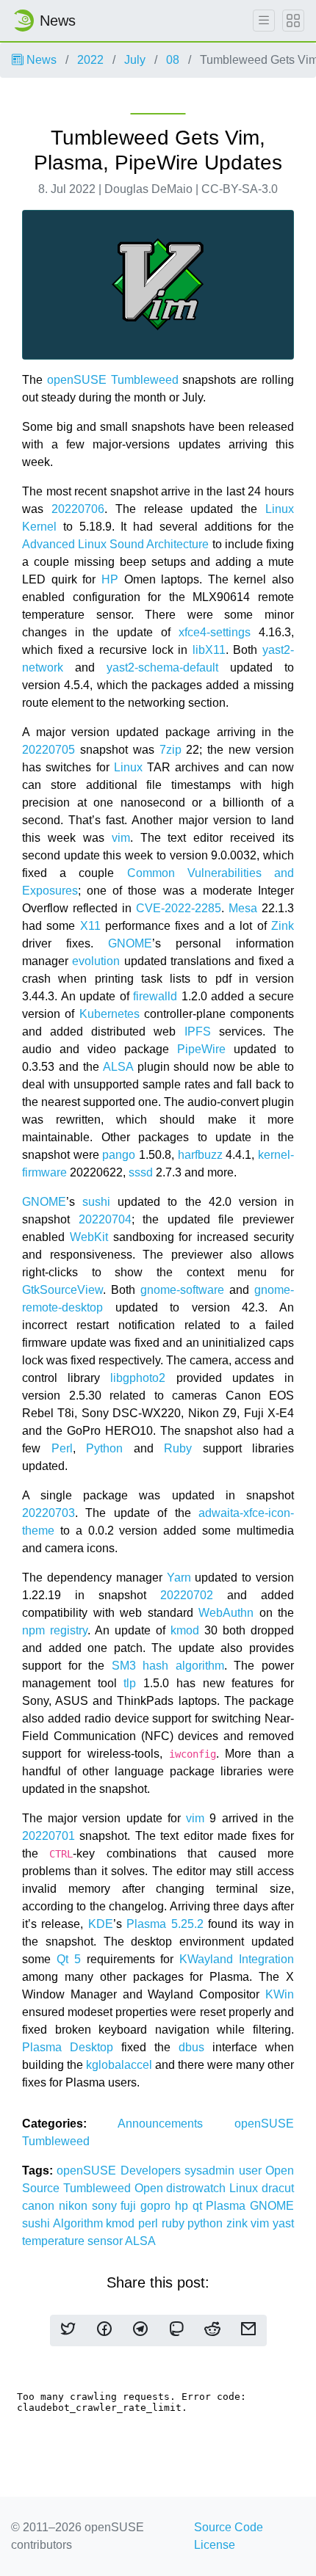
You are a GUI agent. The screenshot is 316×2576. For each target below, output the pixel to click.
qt (200, 2206)
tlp (130, 1683)
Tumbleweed (145, 380)
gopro (158, 2206)
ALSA (118, 1067)
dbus (191, 2047)
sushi (96, 1202)
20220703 (49, 1513)
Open (151, 2188)
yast (283, 2223)
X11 (90, 926)
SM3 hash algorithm (168, 1666)
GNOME (130, 943)
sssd (141, 1172)
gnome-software (182, 1290)
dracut (278, 2188)
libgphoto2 (138, 1378)
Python (104, 1448)
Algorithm (80, 2223)
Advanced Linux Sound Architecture (116, 544)
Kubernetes (109, 1014)
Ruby (178, 1448)
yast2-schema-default (162, 667)
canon (40, 2206)
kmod (185, 1630)
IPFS (198, 1032)
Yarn (179, 1578)
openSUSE (77, 380)
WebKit (89, 1237)
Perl (62, 1448)
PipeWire (201, 1049)
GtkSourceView (62, 1290)
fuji (130, 2206)
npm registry (55, 1630)
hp (184, 2206)
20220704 (105, 1219)
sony (107, 2206)
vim (121, 838)
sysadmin (211, 2171)
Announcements (176, 2124)
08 (173, 60)
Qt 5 (69, 1959)
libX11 (209, 650)
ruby (175, 2223)
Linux (128, 767)
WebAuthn (226, 1613)
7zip (170, 750)
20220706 (78, 509)
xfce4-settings (215, 632)
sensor (106, 2241)
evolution (96, 961)
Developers (152, 2171)
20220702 (187, 1595)
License (215, 2545)
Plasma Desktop (68, 2047)
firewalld (155, 996)
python (207, 2223)
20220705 (49, 750)
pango (119, 1155)
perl (150, 2223)
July (135, 60)
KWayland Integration (237, 1959)
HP (110, 579)
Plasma (228, 2206)
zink (239, 2223)
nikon (75, 2206)
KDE (101, 1924)
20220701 (49, 1836)
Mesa (243, 908)
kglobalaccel (119, 2065)
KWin (280, 1994)
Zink (283, 926)
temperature (55, 2241)
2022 (90, 60)
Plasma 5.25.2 (165, 1924)
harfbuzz (200, 1155)
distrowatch (198, 2188)
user (252, 2171)
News (40, 60)
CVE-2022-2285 (179, 908)
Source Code (229, 2527)
